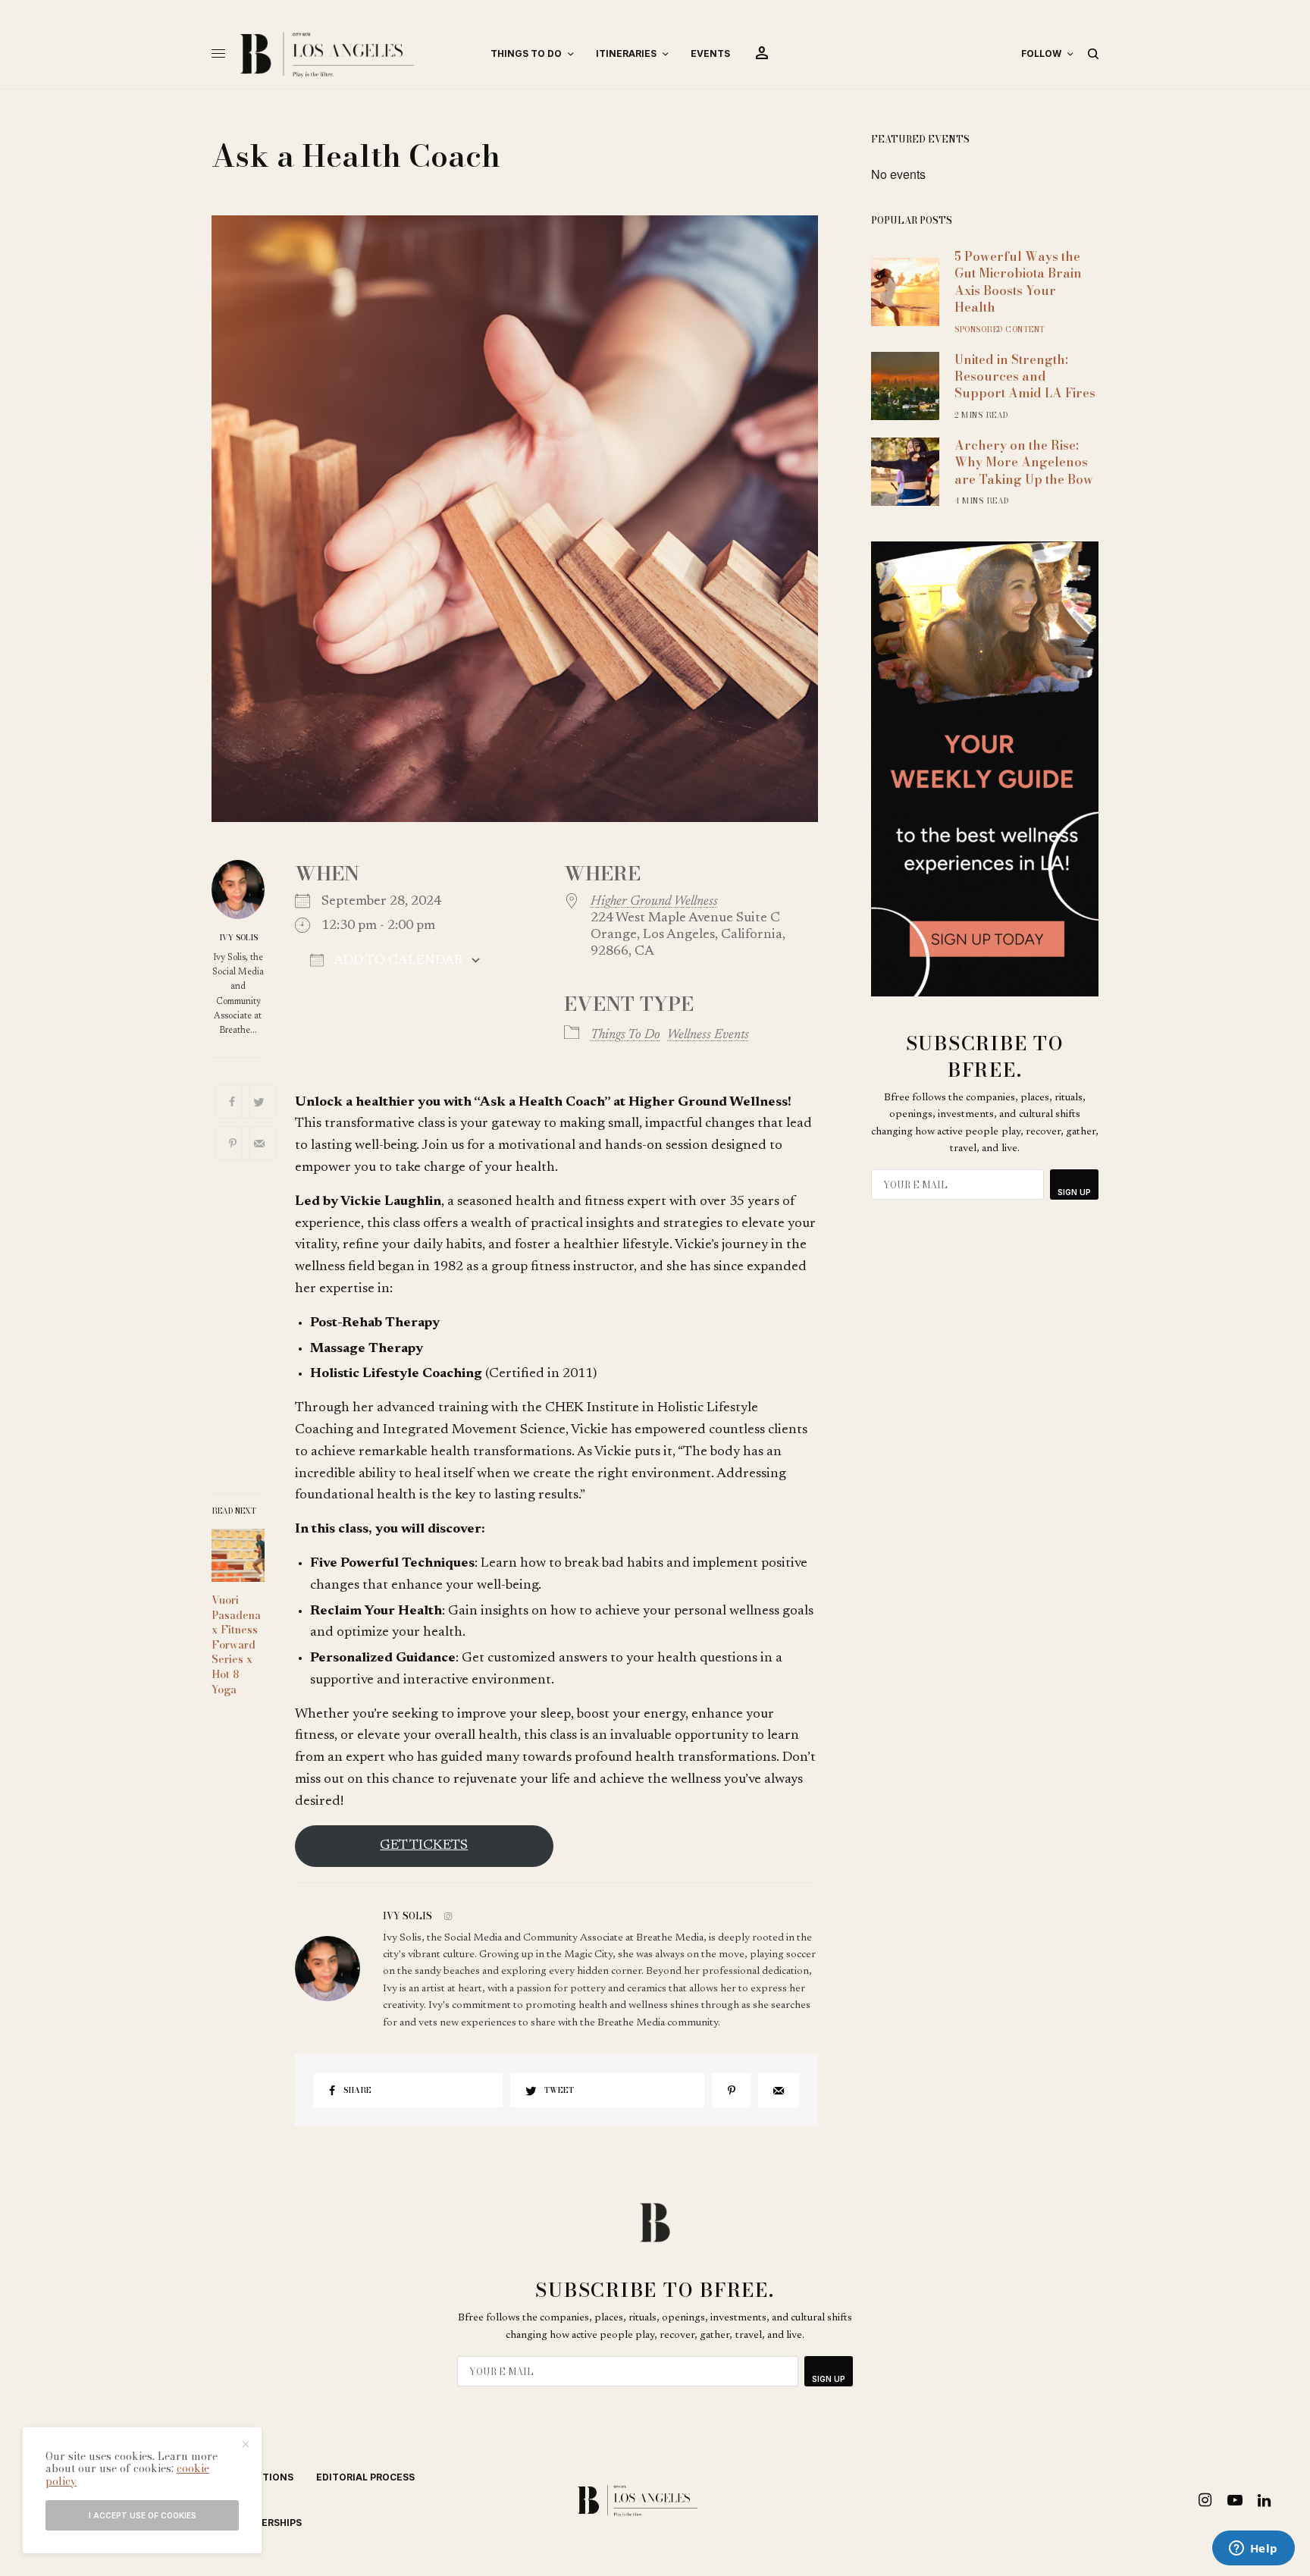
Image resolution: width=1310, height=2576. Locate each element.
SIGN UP (1074, 1192)
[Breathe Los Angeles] (352, 54)
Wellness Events (708, 1035)
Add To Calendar (397, 961)
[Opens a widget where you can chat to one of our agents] (1253, 2549)
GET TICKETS (424, 1846)
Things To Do (625, 1035)
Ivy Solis (238, 938)
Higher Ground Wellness (654, 902)
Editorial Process (365, 2477)
